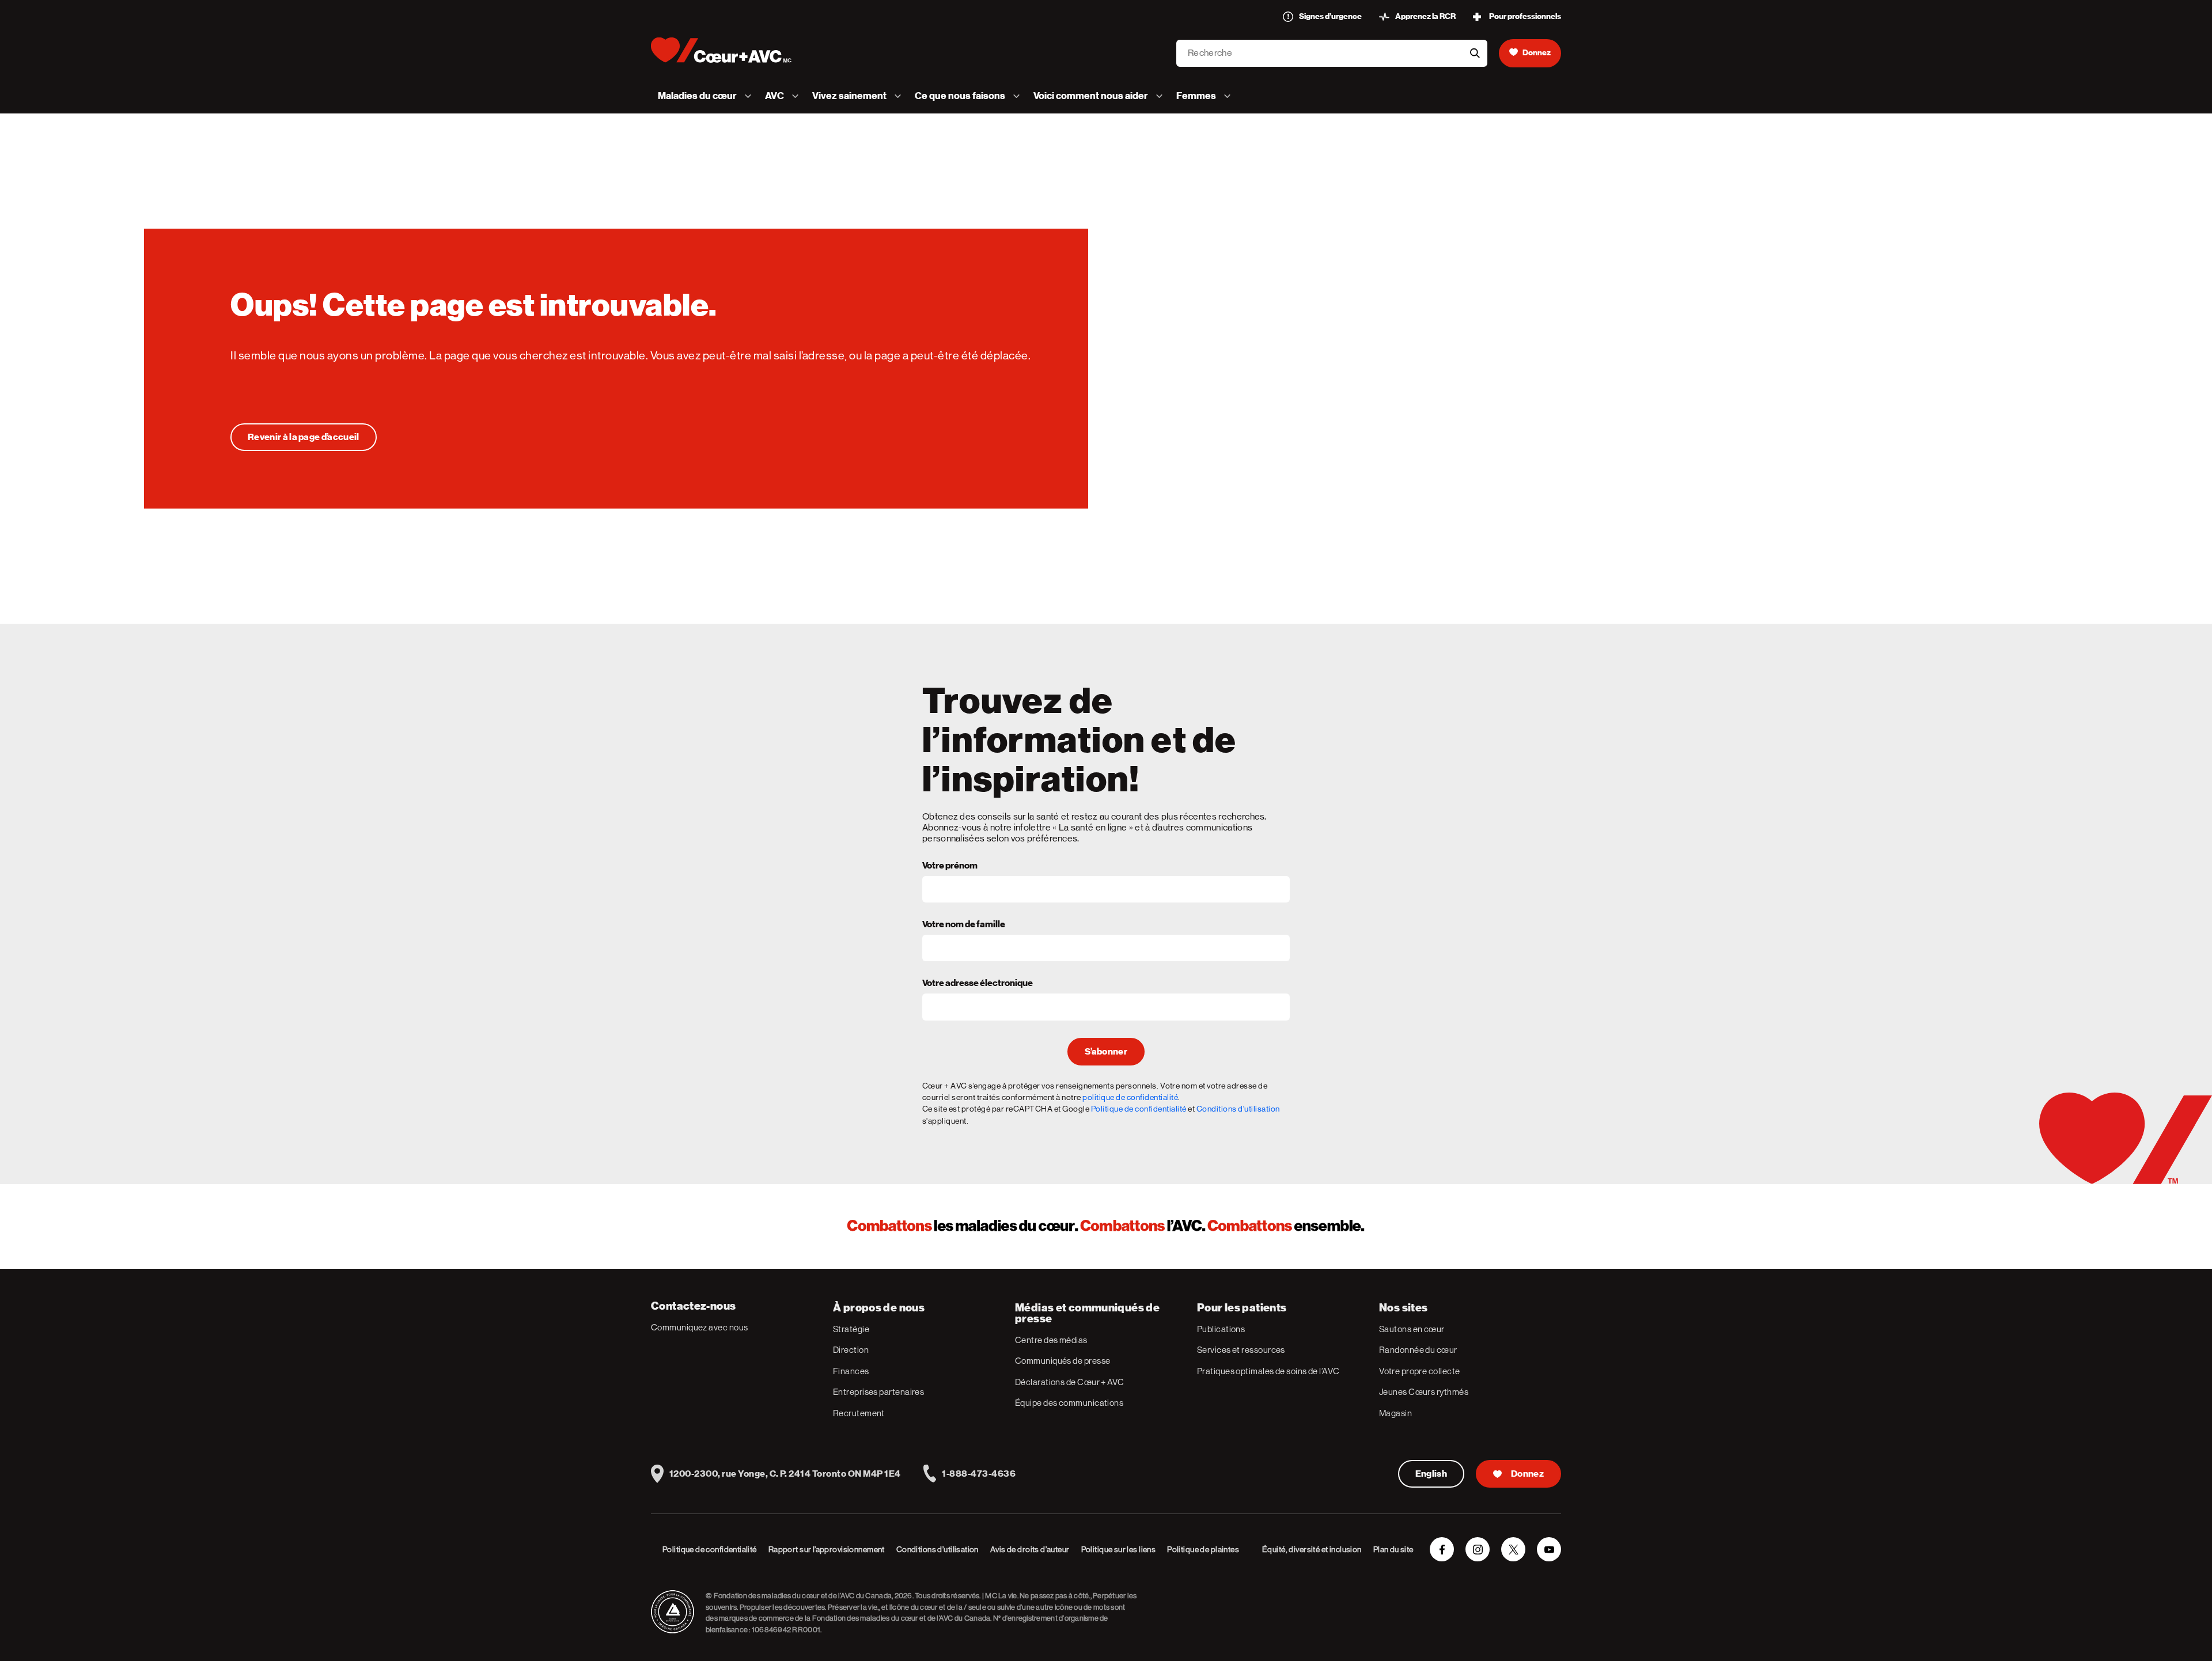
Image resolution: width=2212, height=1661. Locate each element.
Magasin (1395, 1413)
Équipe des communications (1069, 1403)
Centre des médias (1051, 1340)
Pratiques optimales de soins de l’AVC (1268, 1371)
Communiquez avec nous (699, 1327)
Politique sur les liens (1119, 1549)
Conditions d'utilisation (1238, 1109)
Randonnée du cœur (1418, 1350)
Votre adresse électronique (978, 984)
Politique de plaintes (1203, 1549)
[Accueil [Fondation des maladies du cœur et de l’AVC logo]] (731, 50)
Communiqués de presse (1063, 1361)
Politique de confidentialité (1139, 1109)
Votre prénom (950, 866)
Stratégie (851, 1329)
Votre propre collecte (1419, 1371)
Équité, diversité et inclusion (1312, 1549)
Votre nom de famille (964, 925)
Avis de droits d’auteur (1030, 1549)
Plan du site (1393, 1549)
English (1431, 1474)
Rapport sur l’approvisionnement (827, 1549)
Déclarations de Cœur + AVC (1070, 1382)
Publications (1221, 1329)
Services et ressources (1241, 1350)
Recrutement (859, 1413)
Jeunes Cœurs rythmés (1424, 1392)
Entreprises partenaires (878, 1392)
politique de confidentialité (1130, 1097)
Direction (851, 1350)
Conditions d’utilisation (938, 1549)
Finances (851, 1371)
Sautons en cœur (1412, 1329)
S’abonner (1106, 1052)
